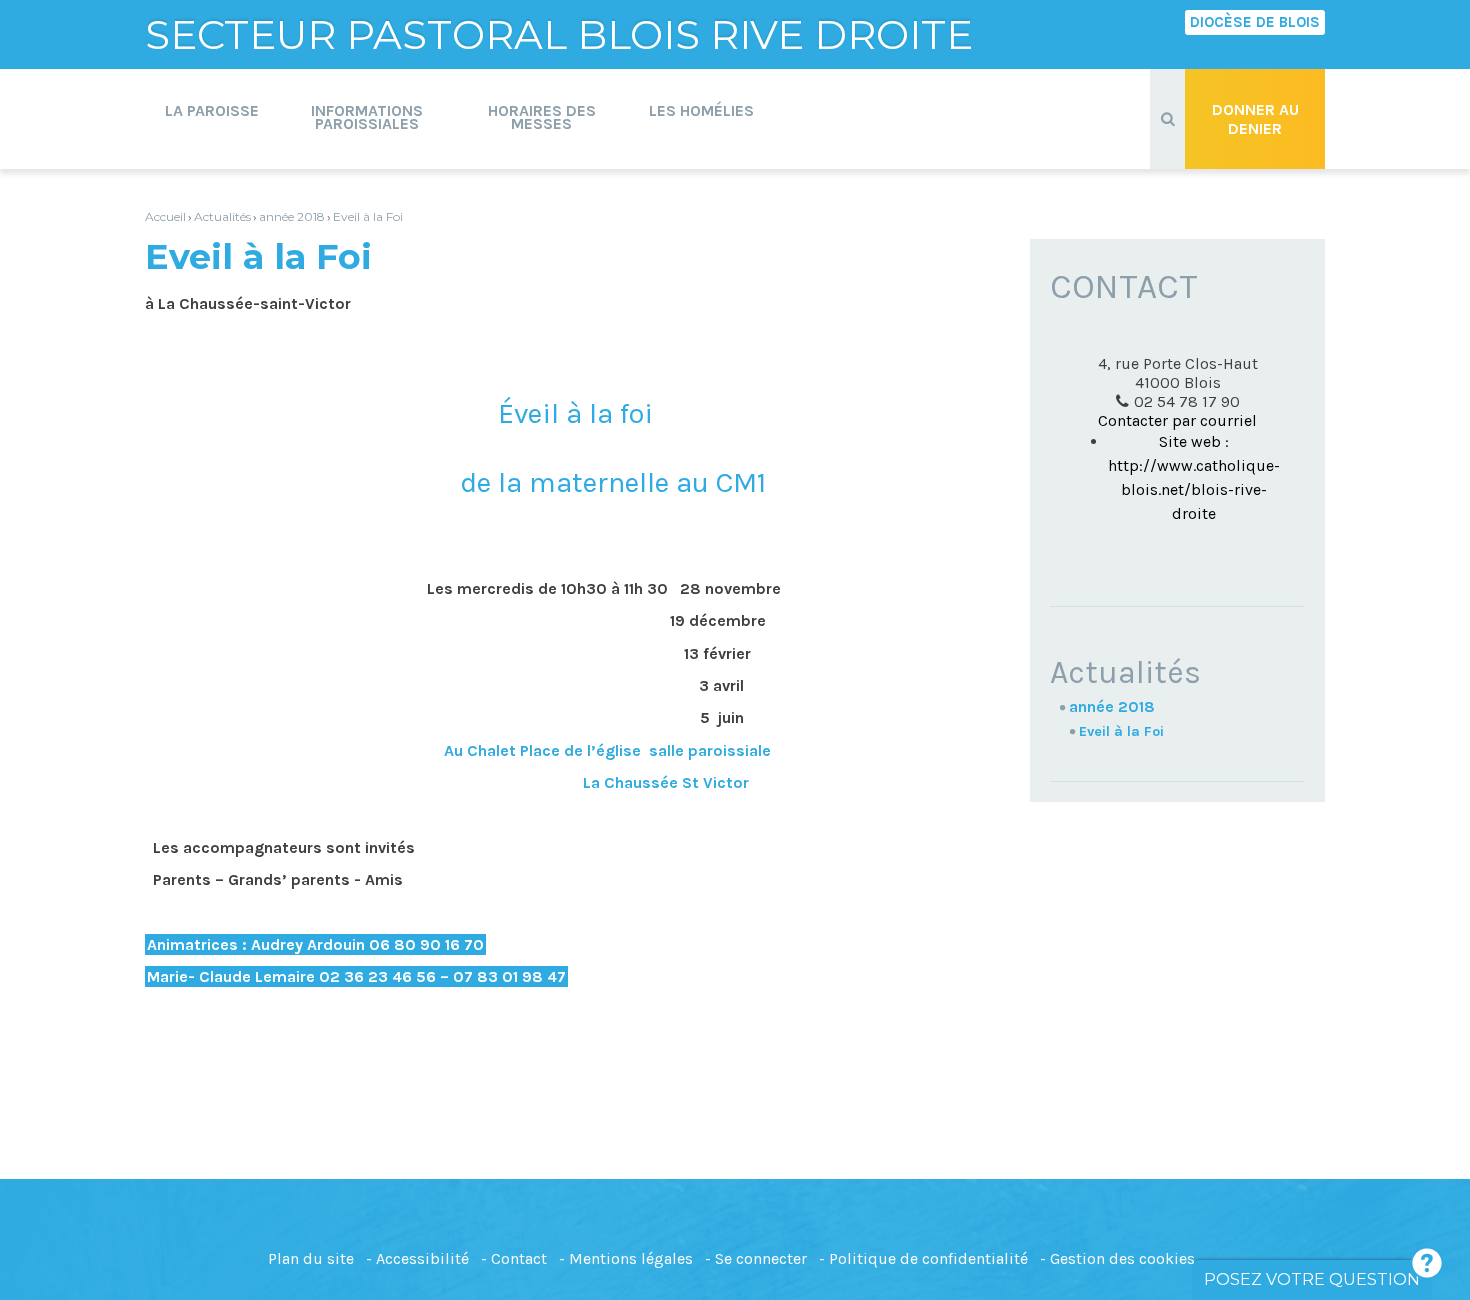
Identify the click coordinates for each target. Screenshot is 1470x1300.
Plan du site (311, 1258)
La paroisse (212, 110)
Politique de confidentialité (928, 1258)
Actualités (222, 216)
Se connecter (761, 1258)
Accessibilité (422, 1258)
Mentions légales (631, 1258)
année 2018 (292, 216)
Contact (519, 1258)
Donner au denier (1255, 119)
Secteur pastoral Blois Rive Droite (559, 34)
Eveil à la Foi (368, 216)
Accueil (165, 216)
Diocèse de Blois (1255, 22)
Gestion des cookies (1122, 1258)
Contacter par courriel (1177, 420)
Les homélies (701, 110)
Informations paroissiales (367, 117)
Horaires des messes (542, 117)
